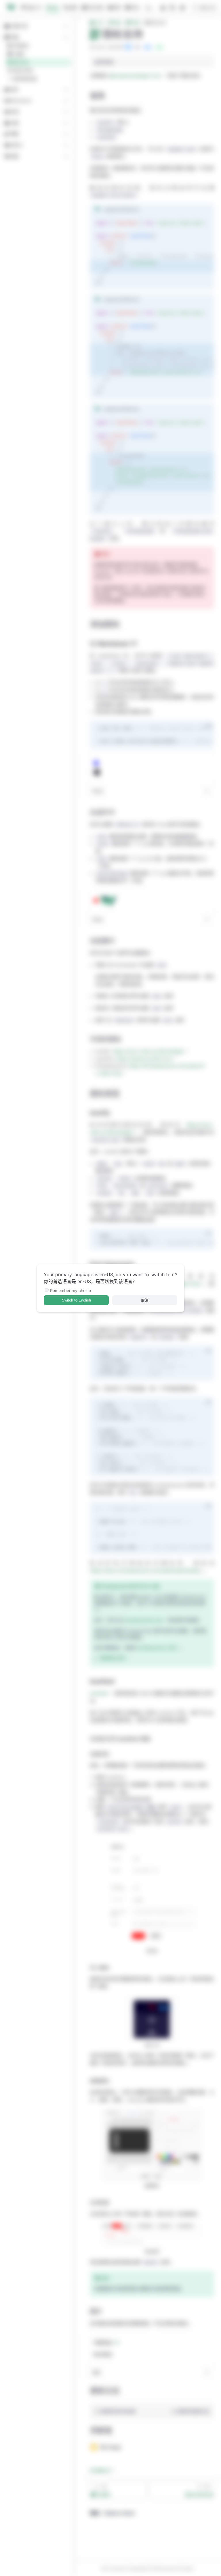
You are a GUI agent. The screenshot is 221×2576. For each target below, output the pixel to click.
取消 (145, 1301)
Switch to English (76, 1300)
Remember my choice (71, 1290)
